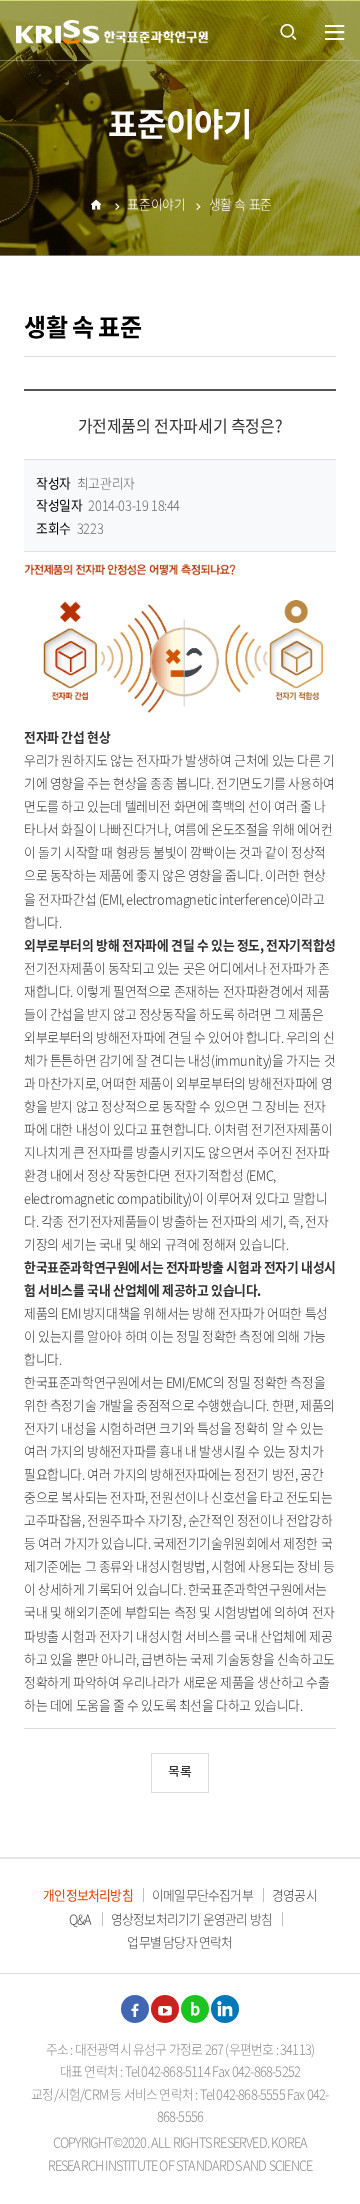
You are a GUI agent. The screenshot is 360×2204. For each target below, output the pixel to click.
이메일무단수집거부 (202, 1894)
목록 (180, 1772)
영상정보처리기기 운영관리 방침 (191, 1918)
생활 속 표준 (240, 203)
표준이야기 (156, 203)
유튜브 (165, 2009)
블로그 (195, 2009)
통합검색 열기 (288, 30)
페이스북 (135, 2009)
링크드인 (225, 2009)
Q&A (80, 1918)
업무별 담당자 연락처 (179, 1941)
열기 (335, 33)
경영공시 (294, 1894)
